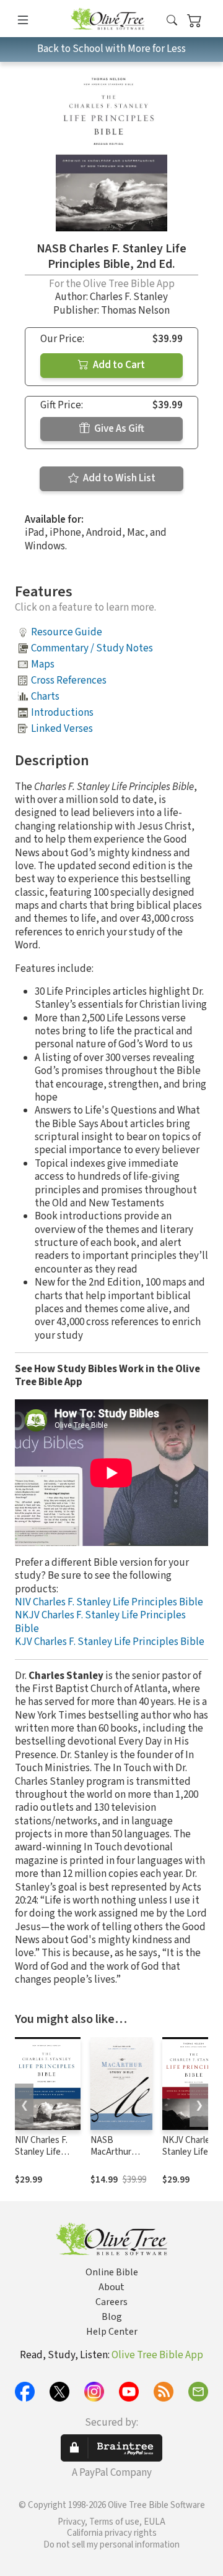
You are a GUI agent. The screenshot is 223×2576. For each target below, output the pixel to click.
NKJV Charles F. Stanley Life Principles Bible (100, 1622)
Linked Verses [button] (62, 729)
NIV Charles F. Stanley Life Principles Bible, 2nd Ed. (46, 2158)
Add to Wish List (118, 478)
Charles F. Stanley (129, 297)
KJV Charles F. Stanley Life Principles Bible (110, 1642)
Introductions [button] (62, 713)
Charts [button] (45, 697)
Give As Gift (118, 429)
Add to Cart (118, 365)
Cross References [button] (69, 680)
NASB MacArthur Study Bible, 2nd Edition (114, 2158)
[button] (172, 21)
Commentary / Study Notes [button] (92, 648)
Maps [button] (43, 664)
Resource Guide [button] (67, 632)
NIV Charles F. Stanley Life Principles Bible (109, 1602)
